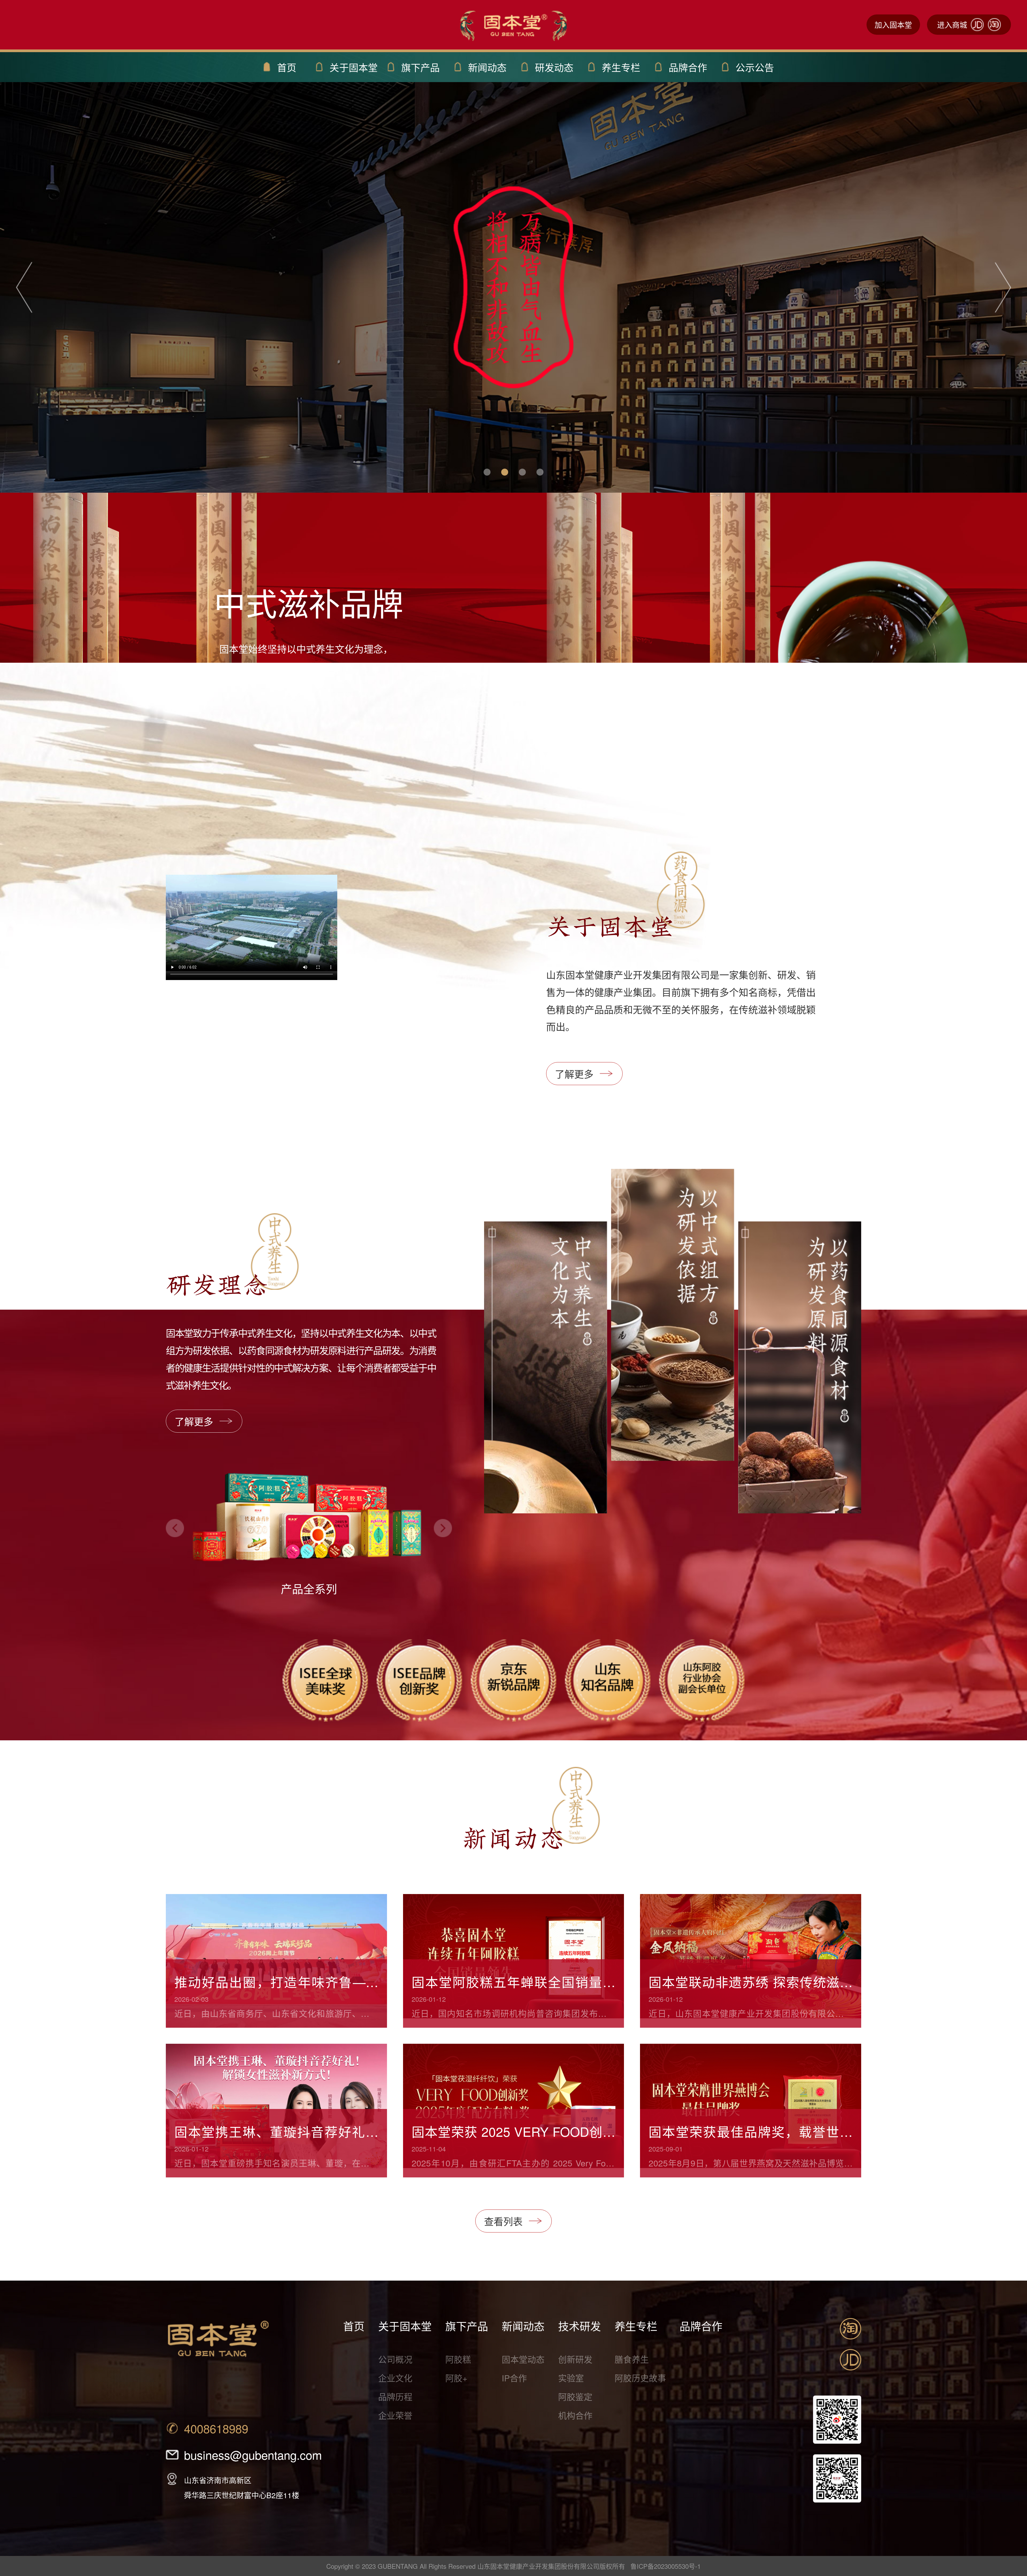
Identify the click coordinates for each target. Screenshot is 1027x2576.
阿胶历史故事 (640, 2378)
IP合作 (514, 2378)
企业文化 (395, 2378)
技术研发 (580, 2326)
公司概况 (395, 2359)
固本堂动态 (523, 2359)
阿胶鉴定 (575, 2396)
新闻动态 (523, 2326)
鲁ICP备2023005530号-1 (666, 2566)
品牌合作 (701, 2326)
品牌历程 (395, 2396)
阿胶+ (456, 2378)
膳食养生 (632, 2359)
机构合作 (575, 2415)
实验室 (571, 2378)
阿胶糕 (458, 2359)
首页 (354, 2326)
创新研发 (575, 2359)
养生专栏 (636, 2326)
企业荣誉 (395, 2415)
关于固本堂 (405, 2326)
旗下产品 (467, 2326)
